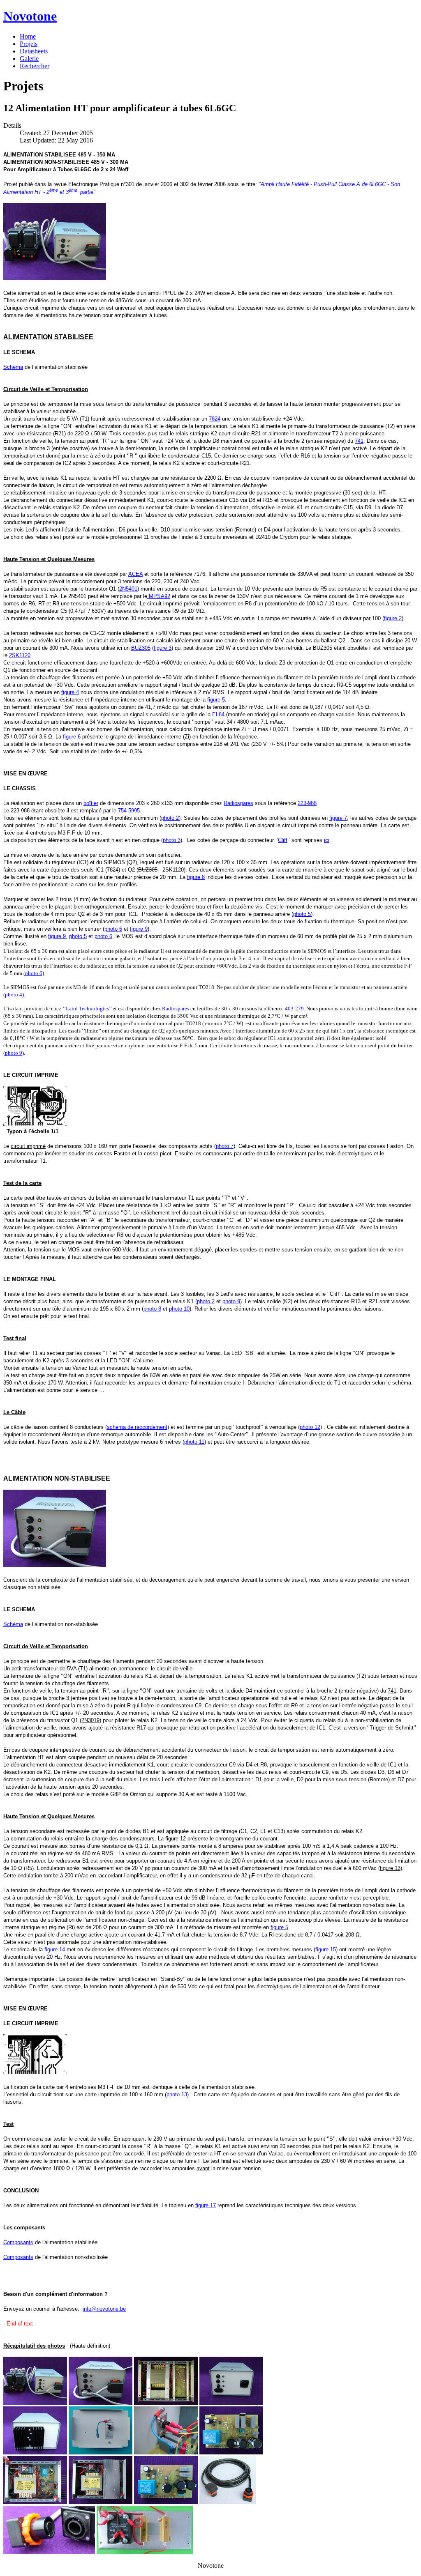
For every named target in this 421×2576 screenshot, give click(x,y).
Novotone (30, 16)
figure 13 (390, 1868)
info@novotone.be (104, 2309)
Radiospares (176, 1009)
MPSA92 (159, 596)
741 (359, 441)
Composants (18, 2242)
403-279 (294, 1009)
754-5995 (129, 811)
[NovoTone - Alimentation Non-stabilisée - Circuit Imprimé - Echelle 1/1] (35, 2072)
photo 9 (14, 1053)
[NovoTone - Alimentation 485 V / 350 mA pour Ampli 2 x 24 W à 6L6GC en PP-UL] (55, 278)
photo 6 (34, 973)
